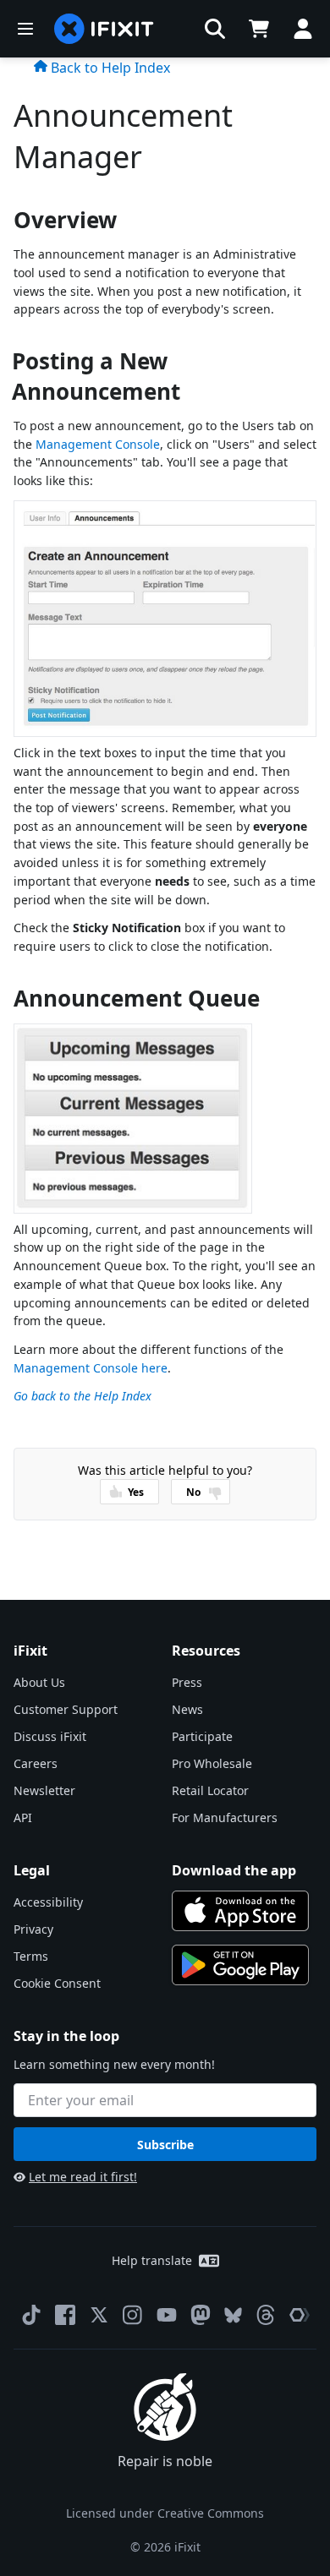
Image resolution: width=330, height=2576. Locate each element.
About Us (39, 1682)
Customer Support (66, 1709)
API (23, 1817)
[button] (215, 29)
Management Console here (91, 1368)
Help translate (152, 2260)
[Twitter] (99, 2315)
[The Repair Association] (300, 2315)
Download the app (234, 1870)
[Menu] (25, 29)
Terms (31, 1956)
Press (187, 1682)
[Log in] (303, 29)
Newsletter (44, 1790)
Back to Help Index (109, 68)
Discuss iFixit (50, 1736)
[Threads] (266, 2315)
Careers (36, 1763)
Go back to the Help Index (82, 1396)
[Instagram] (133, 2315)
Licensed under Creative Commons (165, 2513)
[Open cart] (259, 29)
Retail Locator (210, 1790)
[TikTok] (31, 2315)
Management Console (98, 444)
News (187, 1709)
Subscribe (165, 2145)
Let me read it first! (83, 2177)
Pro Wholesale (212, 1763)
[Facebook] (65, 2315)
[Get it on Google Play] (240, 1965)
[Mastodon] (201, 2315)
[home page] (104, 29)
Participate (202, 1736)
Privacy (33, 1929)
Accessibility (48, 1902)
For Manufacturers (225, 1817)
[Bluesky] (233, 2315)
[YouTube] (167, 2315)
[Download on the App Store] (240, 1911)
